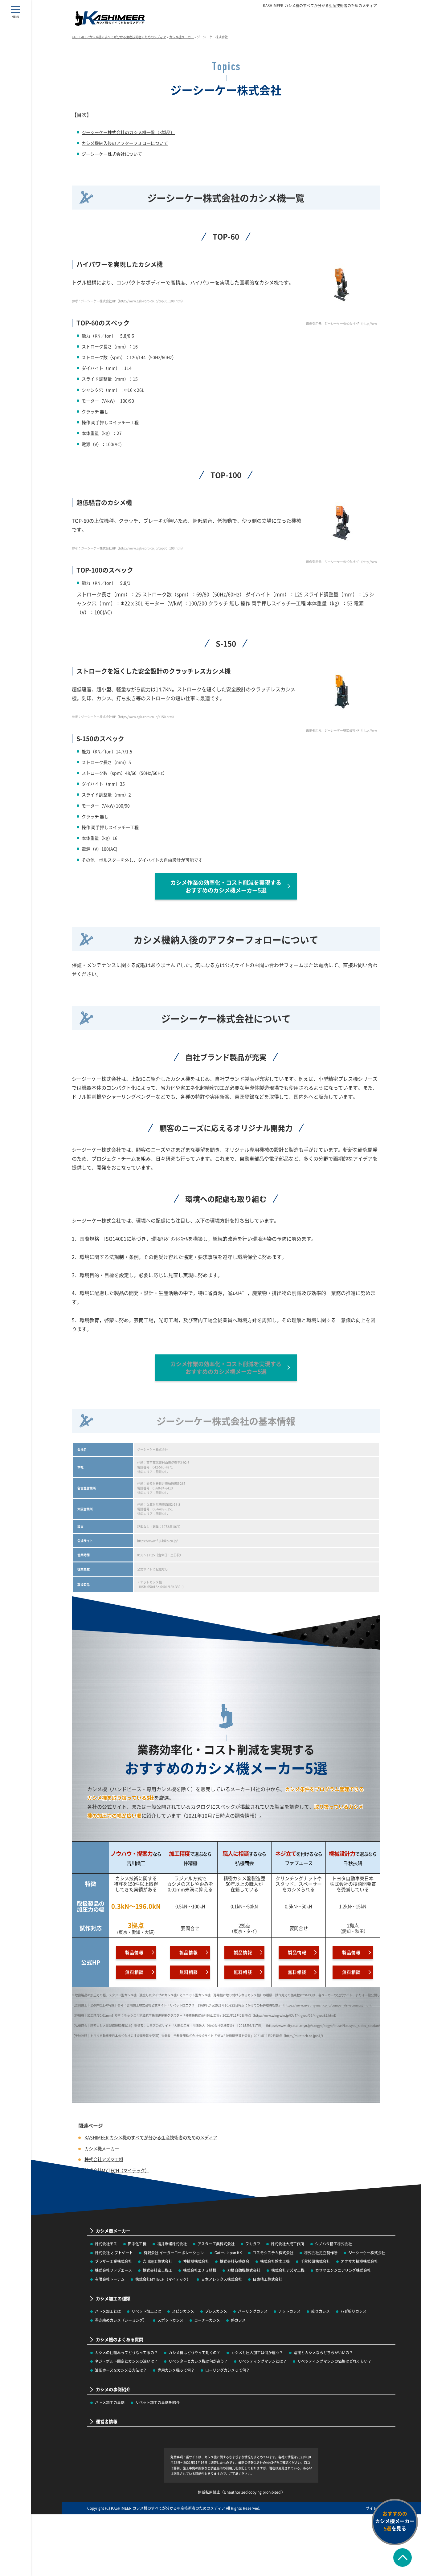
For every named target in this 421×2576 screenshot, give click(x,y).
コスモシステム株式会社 (273, 2253)
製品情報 (134, 1952)
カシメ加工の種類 (113, 2298)
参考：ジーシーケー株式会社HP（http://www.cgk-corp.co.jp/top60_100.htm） (128, 301)
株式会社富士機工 (157, 2270)
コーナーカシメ (207, 2320)
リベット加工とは (146, 2311)
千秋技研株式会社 (315, 2261)
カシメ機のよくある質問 (120, 2339)
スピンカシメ (183, 2311)
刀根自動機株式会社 (244, 2270)
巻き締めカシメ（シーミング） (121, 2320)
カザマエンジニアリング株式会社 (343, 2270)
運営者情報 (107, 2421)
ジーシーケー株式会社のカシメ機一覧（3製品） (128, 132)
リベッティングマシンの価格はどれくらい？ (334, 2361)
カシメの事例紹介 (113, 2389)
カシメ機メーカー (102, 2148)
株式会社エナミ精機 (200, 2270)
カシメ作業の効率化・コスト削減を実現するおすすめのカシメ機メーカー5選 (226, 886)
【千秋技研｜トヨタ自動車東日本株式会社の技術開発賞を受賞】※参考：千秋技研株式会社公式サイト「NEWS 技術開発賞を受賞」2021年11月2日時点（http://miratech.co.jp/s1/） (198, 2036)
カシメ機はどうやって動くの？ (194, 2352)
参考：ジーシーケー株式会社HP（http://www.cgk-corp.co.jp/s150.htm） (124, 717)
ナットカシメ (289, 2311)
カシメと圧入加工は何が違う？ (257, 2352)
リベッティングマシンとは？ (263, 2361)
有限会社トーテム (110, 2279)
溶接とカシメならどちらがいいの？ (323, 2352)
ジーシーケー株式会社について (112, 154)
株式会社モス (106, 2244)
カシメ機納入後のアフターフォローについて (125, 143)
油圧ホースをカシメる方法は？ (121, 2370)
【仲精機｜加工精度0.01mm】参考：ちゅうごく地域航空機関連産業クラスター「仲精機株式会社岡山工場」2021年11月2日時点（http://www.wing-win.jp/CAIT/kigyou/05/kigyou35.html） (205, 2015)
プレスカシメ (216, 2311)
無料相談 (134, 1972)
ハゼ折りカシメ (354, 2311)
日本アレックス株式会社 (222, 2279)
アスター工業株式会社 (216, 2244)
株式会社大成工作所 (288, 2244)
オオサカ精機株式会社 (359, 2261)
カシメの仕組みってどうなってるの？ (126, 2352)
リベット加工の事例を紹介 (157, 2402)
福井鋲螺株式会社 (172, 2244)
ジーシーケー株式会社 (367, 2253)
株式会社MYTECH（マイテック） (163, 2279)
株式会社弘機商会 (235, 2261)
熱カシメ (238, 2320)
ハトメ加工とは (108, 2311)
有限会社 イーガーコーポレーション (174, 2253)
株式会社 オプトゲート (114, 2253)
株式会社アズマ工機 (288, 2270)
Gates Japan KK (228, 2253)
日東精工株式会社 (268, 2279)
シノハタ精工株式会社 (333, 2244)
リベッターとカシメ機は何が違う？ (198, 2361)
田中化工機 (137, 2244)
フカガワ (253, 2244)
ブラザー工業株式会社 (113, 2261)
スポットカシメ (170, 2320)
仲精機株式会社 (196, 2261)
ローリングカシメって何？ (227, 2370)
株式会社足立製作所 (321, 2253)
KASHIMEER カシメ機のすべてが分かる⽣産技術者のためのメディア (320, 6)
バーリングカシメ (253, 2311)
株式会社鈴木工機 (275, 2261)
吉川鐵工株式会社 (157, 2261)
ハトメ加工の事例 (110, 2402)
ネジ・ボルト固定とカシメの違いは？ (126, 2361)
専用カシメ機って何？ (176, 2370)
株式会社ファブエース (113, 2270)
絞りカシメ (321, 2311)
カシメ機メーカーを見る (395, 2521)
